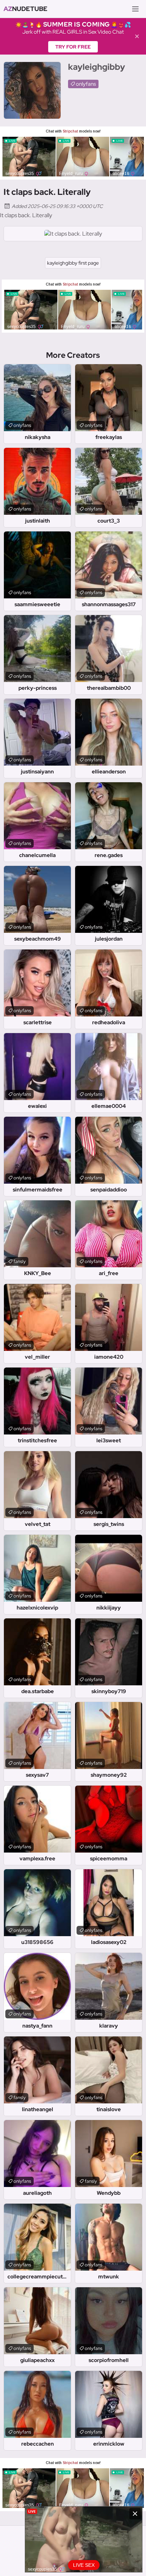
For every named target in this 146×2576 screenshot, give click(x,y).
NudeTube (26, 9)
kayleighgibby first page (73, 263)
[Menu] (135, 9)
